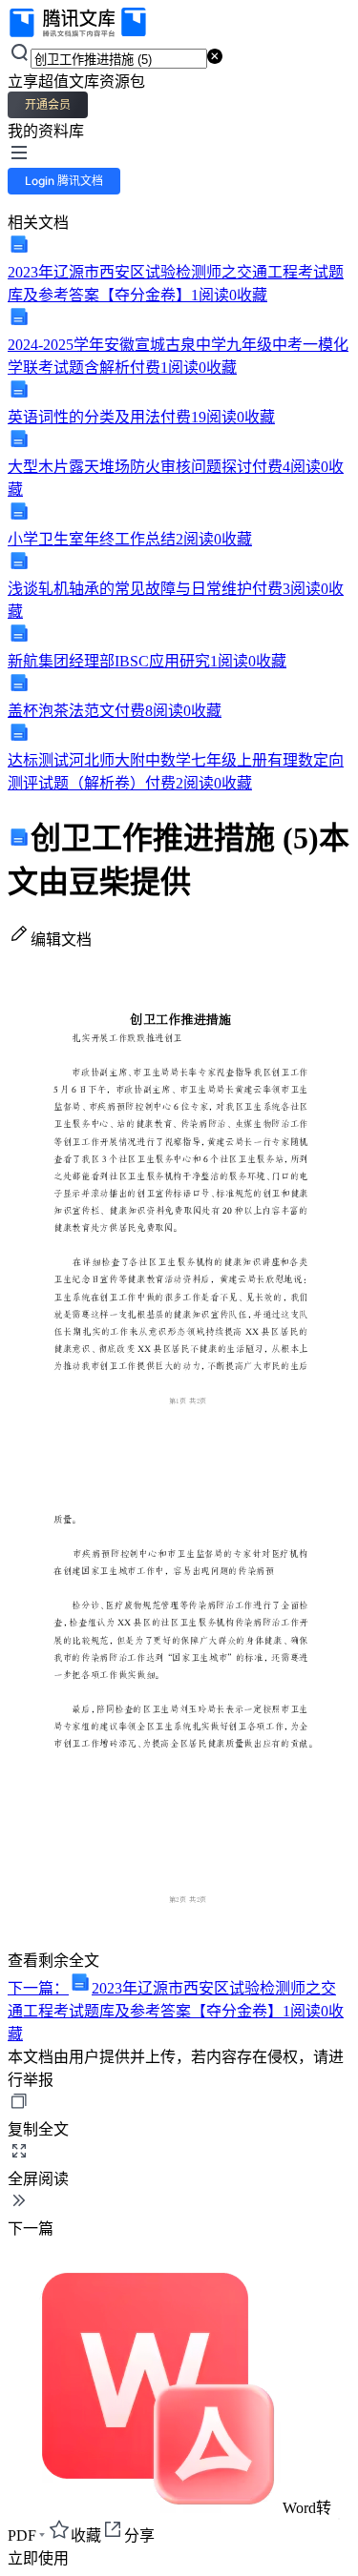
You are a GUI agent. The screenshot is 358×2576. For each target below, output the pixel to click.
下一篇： (176, 2011)
